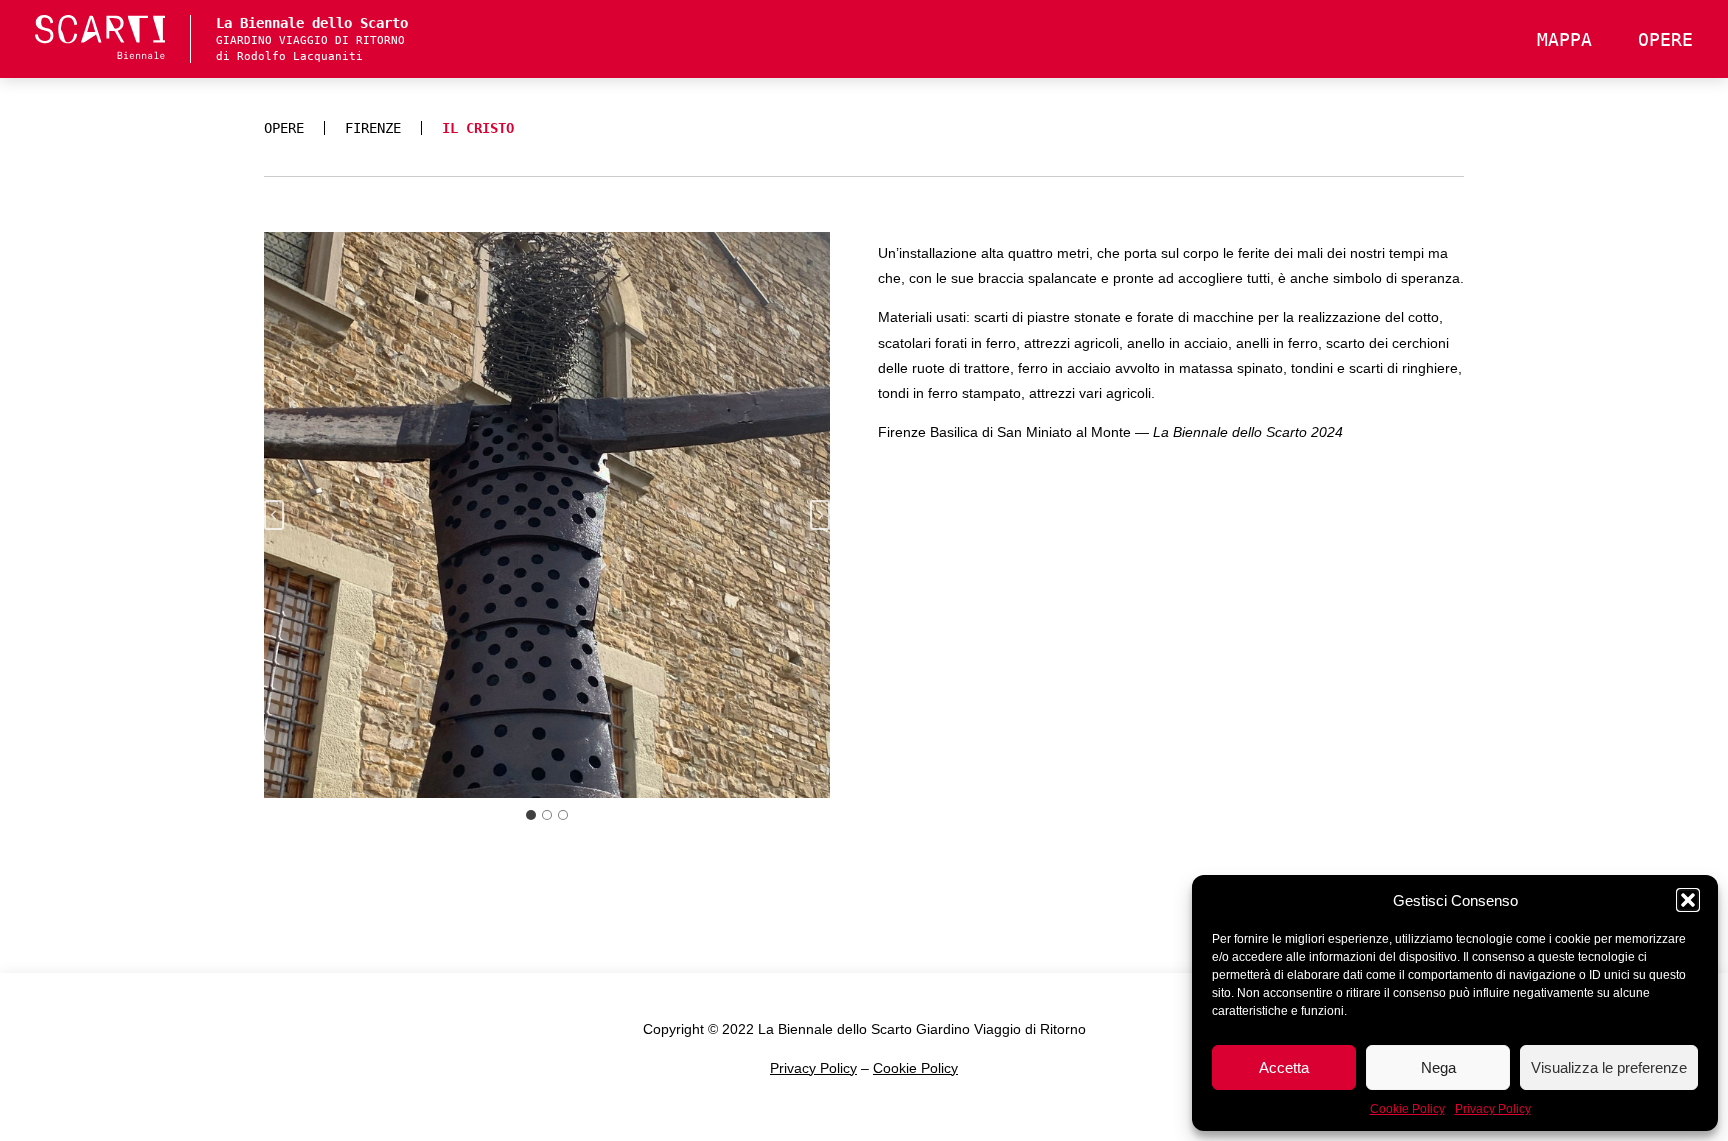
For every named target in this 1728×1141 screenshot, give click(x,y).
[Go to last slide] (274, 515)
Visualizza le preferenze (1609, 1067)
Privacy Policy (1493, 1109)
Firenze (373, 128)
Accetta (1284, 1067)
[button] (1688, 900)
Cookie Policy (1407, 1109)
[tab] (531, 815)
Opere (1665, 39)
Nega (1438, 1067)
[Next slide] (820, 515)
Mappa (1564, 39)
